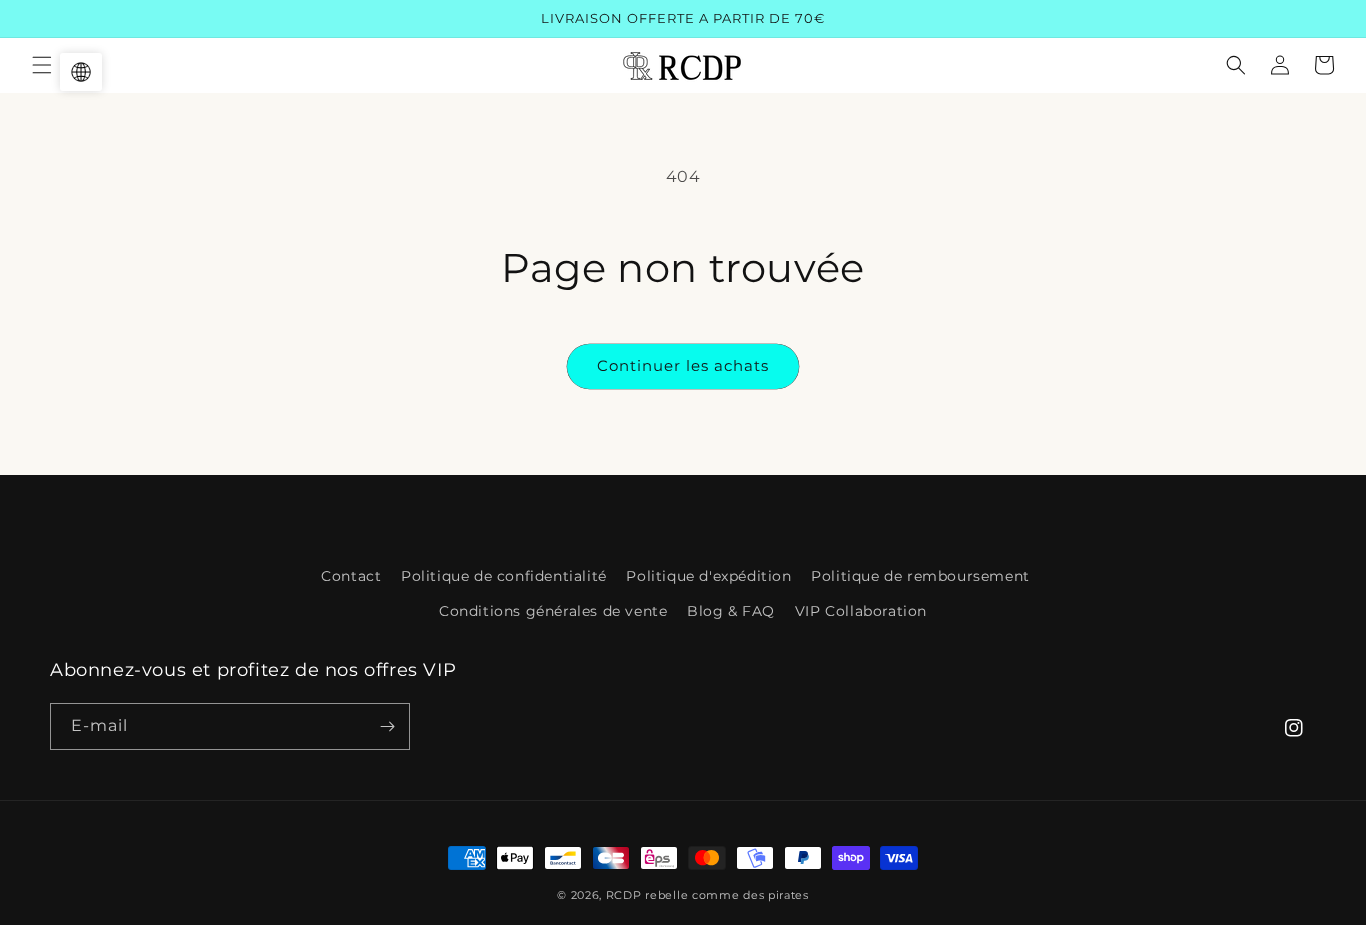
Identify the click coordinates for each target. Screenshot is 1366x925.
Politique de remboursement (920, 576)
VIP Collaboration (861, 611)
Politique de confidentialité (504, 576)
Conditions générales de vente (553, 611)
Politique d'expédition (708, 576)
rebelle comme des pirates (727, 895)
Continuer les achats (683, 365)
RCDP (624, 895)
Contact (351, 576)
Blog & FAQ (731, 611)
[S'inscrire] (387, 726)
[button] (42, 65)
